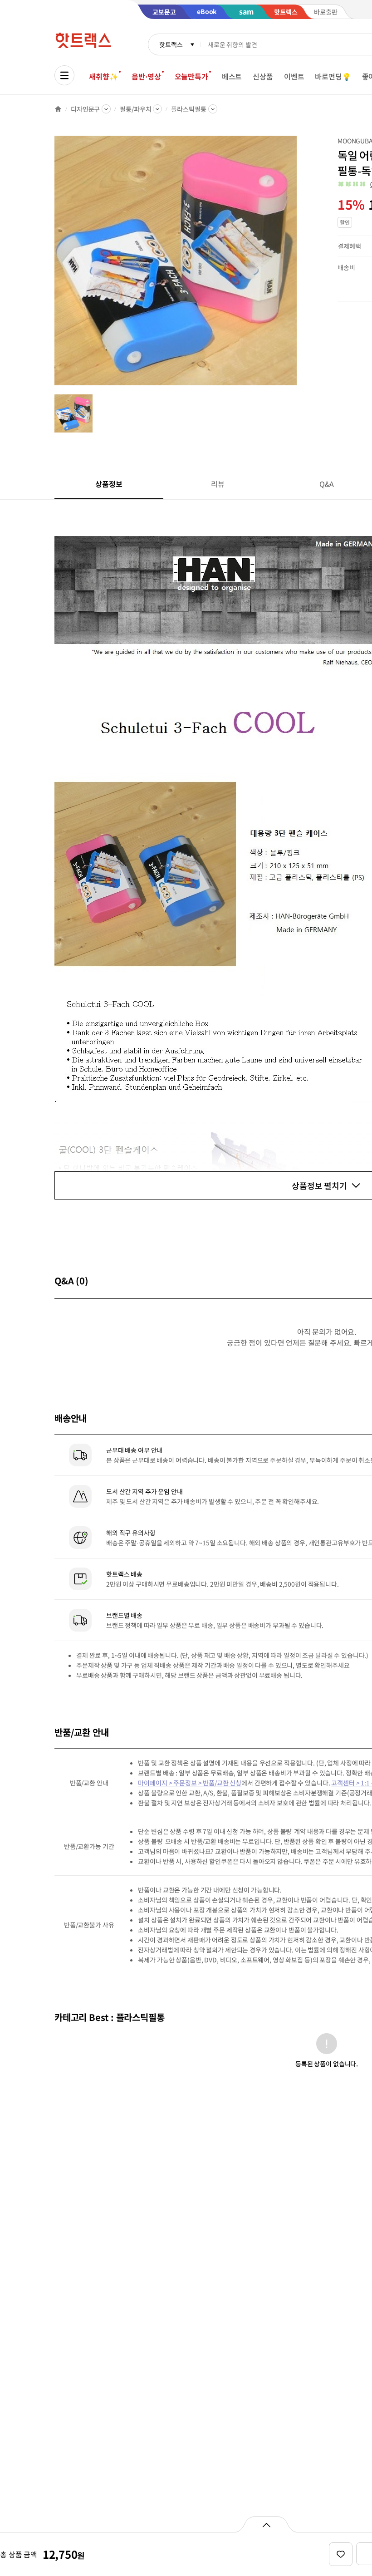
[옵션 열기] (266, 2524)
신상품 (263, 76)
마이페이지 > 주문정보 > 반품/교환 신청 (190, 1783)
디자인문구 (85, 109)
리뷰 (218, 484)
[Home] (58, 109)
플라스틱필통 (188, 109)
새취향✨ (103, 76)
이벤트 (294, 76)
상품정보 (109, 484)
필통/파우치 (135, 109)
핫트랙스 (171, 44)
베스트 (232, 76)
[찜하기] (341, 2554)
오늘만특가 (191, 76)
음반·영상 (146, 76)
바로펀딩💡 (333, 76)
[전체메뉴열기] (64, 75)
